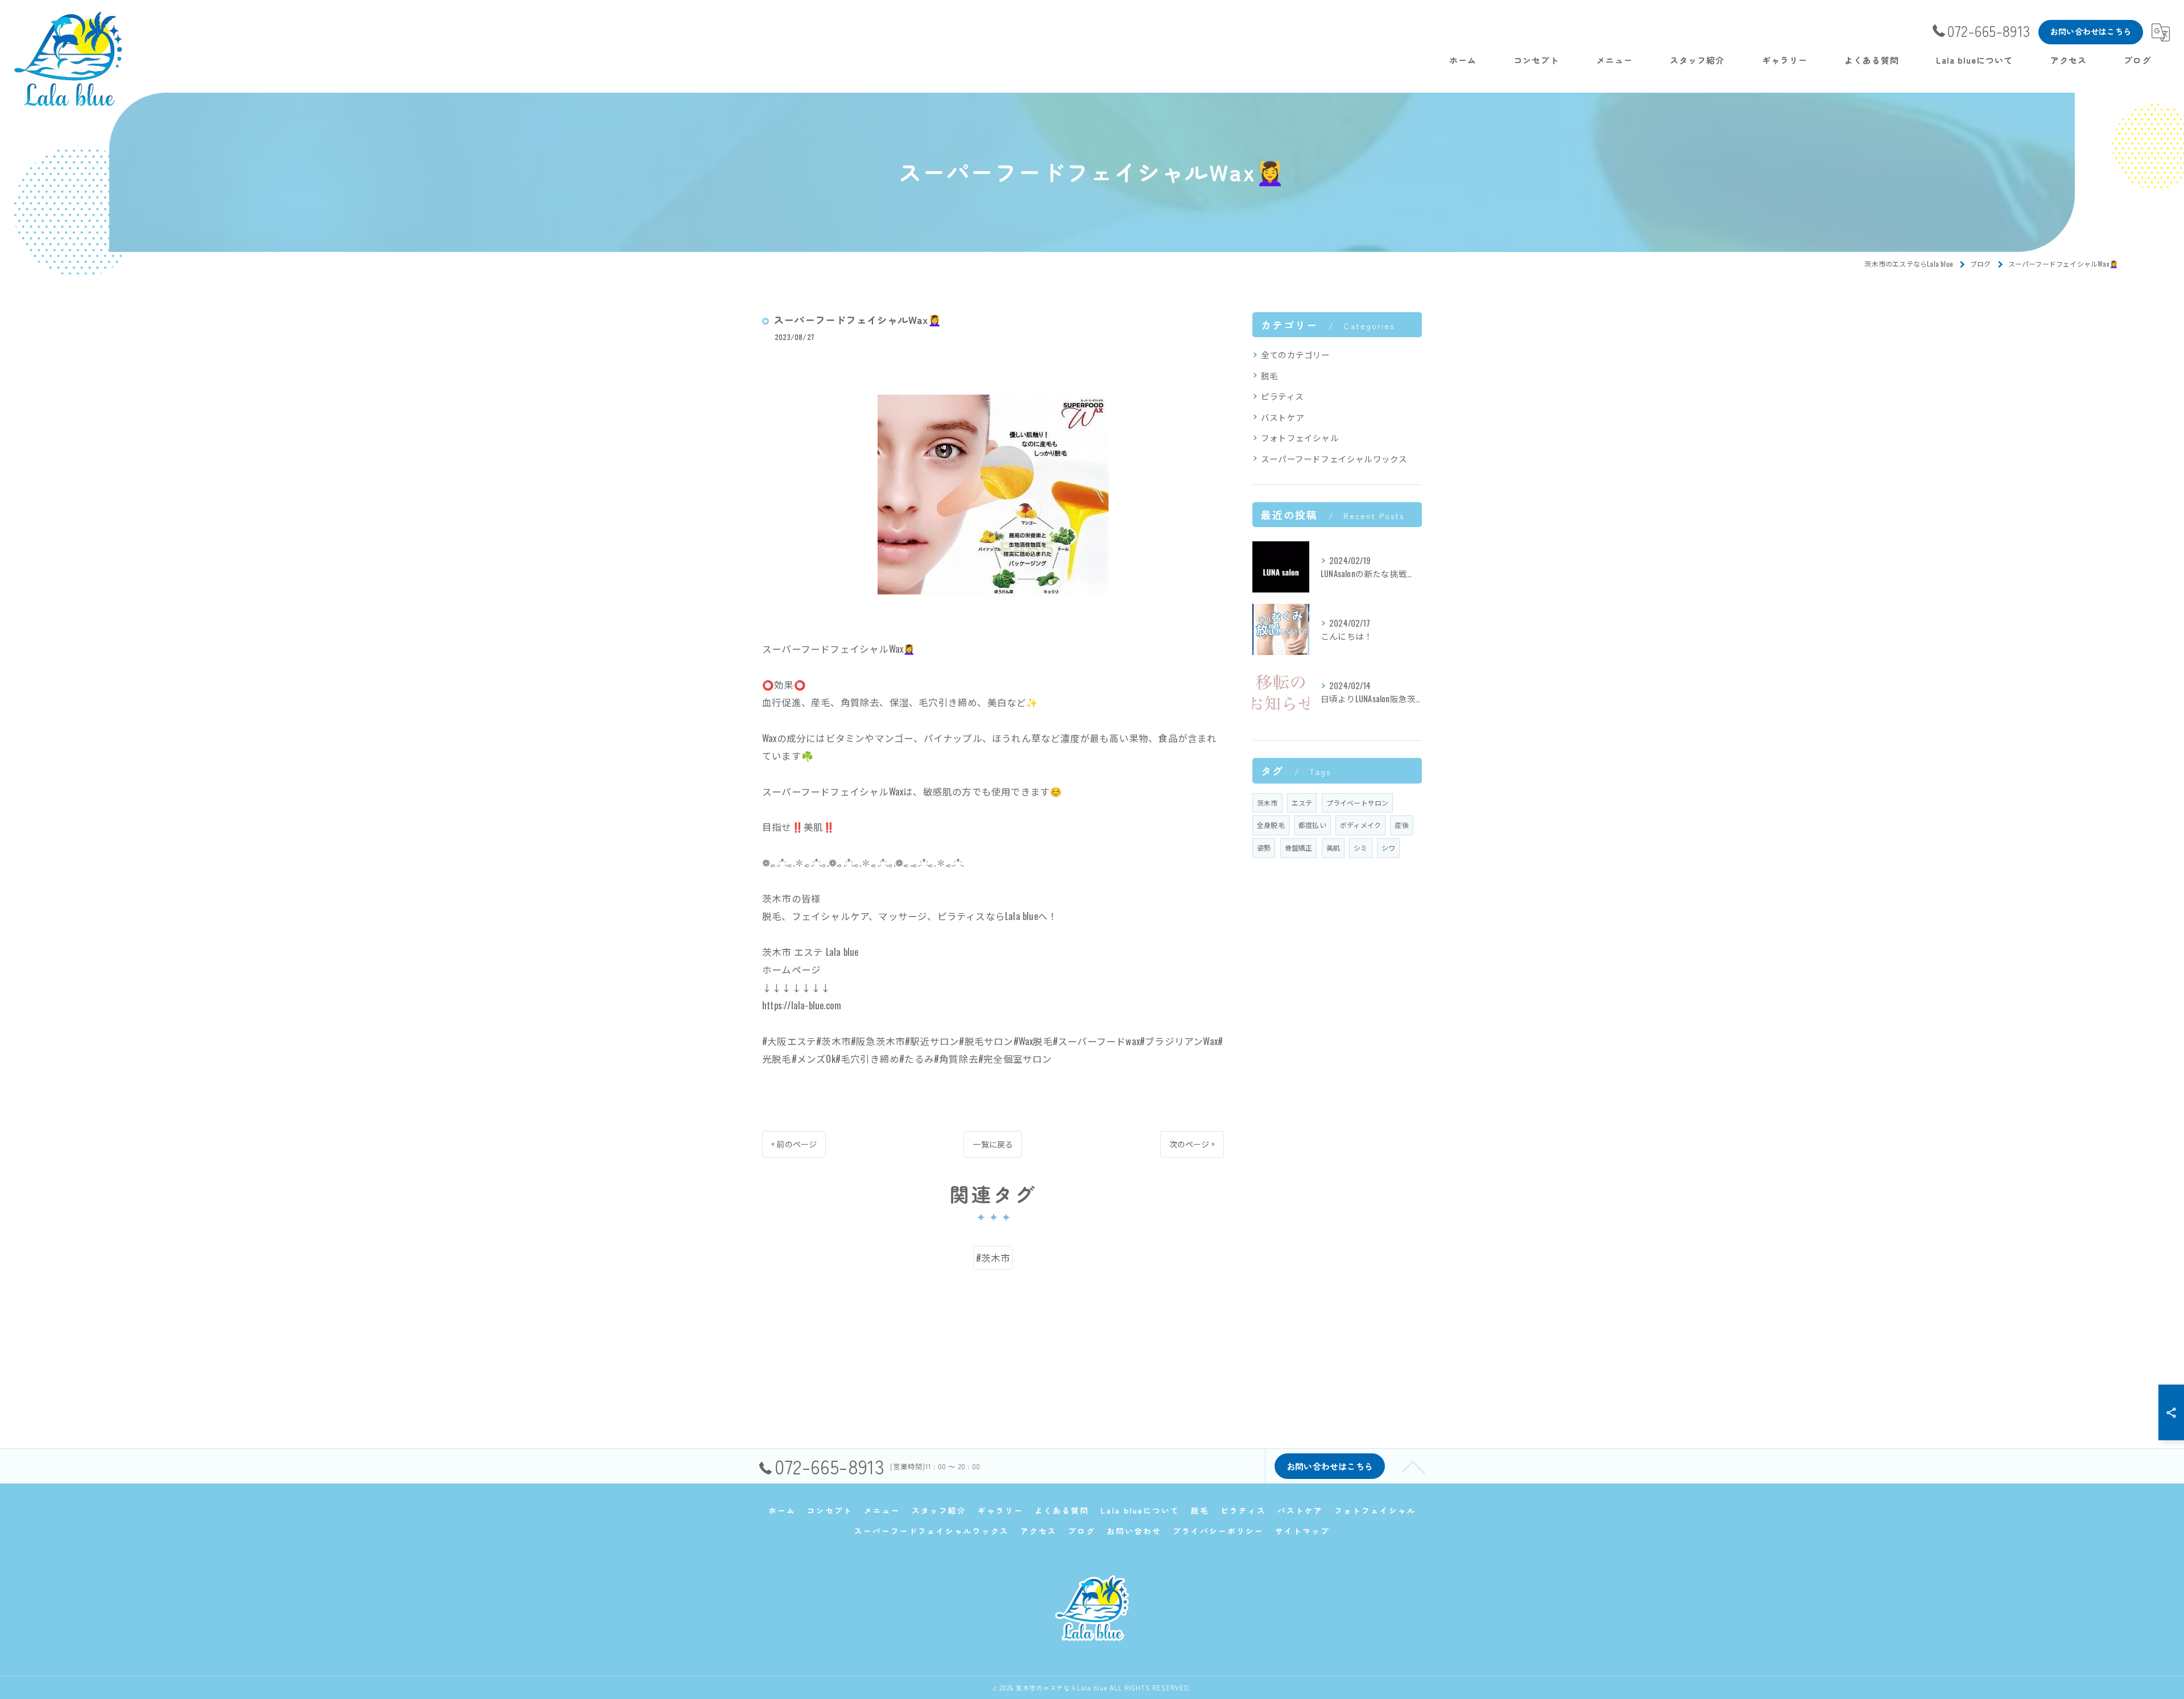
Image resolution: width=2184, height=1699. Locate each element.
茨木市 (1267, 803)
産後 (1401, 825)
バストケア (1283, 417)
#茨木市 (993, 1257)
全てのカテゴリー (1296, 355)
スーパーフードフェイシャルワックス (1334, 459)
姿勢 (1264, 848)
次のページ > (1192, 1144)
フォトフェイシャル (1300, 438)
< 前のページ (794, 1144)
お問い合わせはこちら (2091, 31)
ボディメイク (1360, 825)
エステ (1302, 803)
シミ (1360, 848)
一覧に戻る (993, 1144)
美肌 (1333, 848)
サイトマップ (1302, 1531)
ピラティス (1282, 396)
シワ (1388, 848)
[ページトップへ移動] (1413, 1466)
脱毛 (1269, 376)
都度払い (1312, 825)
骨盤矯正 (1299, 848)
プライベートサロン (1358, 803)
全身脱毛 (1271, 825)
